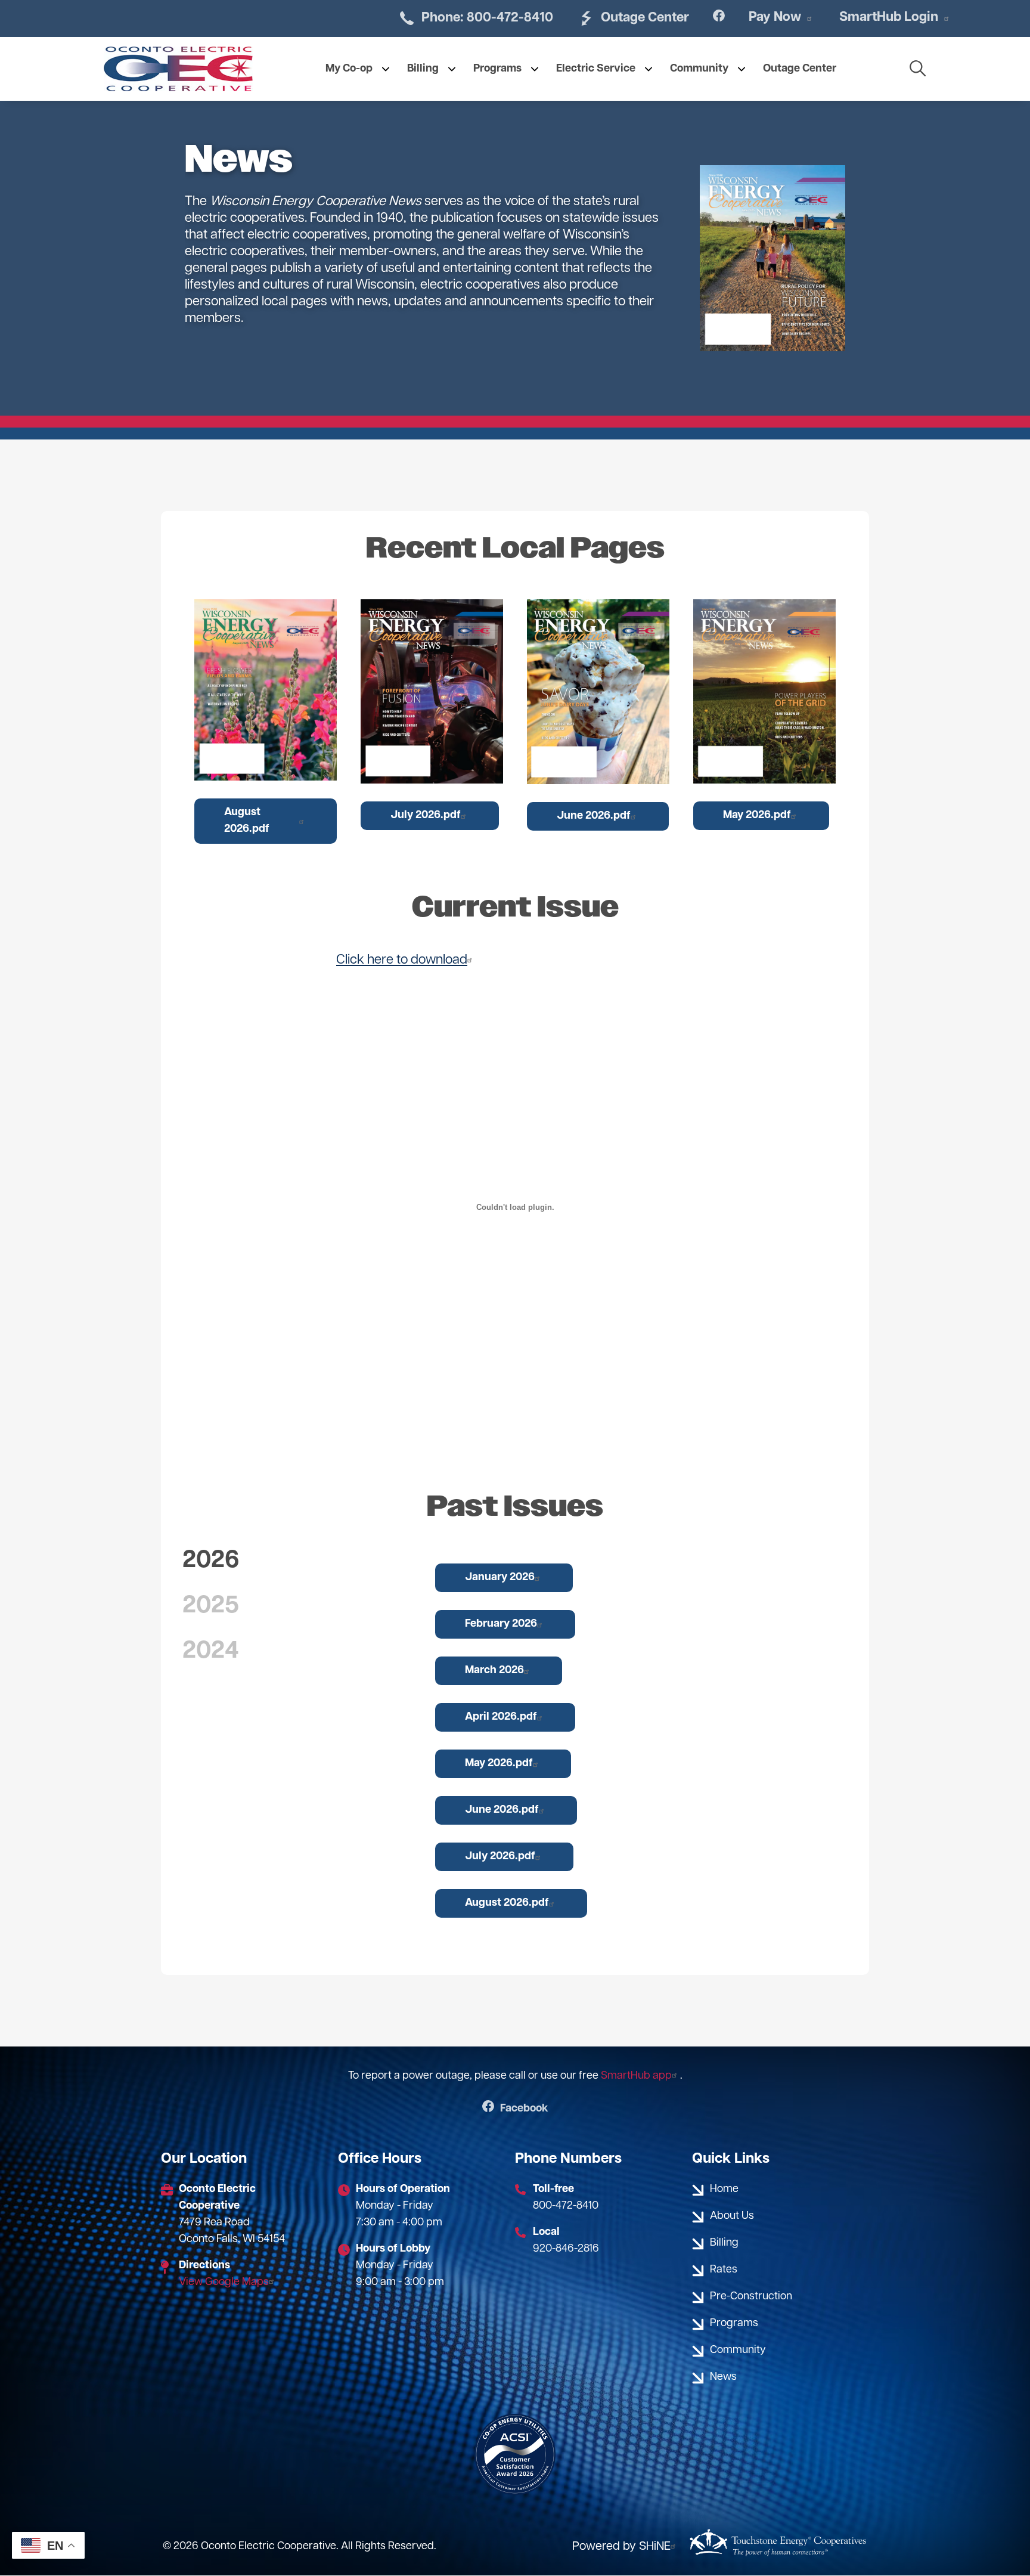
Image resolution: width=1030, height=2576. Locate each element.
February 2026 (501, 1624)
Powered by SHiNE (621, 2547)
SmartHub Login (889, 18)
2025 (211, 1606)
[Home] (178, 69)
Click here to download (402, 960)
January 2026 (500, 1578)
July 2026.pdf (426, 816)
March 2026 (494, 1671)
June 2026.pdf (594, 816)
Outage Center (633, 18)
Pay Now (775, 18)
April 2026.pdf (501, 1717)
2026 (211, 1561)
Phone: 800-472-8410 (475, 18)
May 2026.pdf (757, 816)
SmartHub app (636, 2076)
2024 (211, 1652)
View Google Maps (224, 2283)
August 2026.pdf (247, 821)
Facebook (515, 2109)
